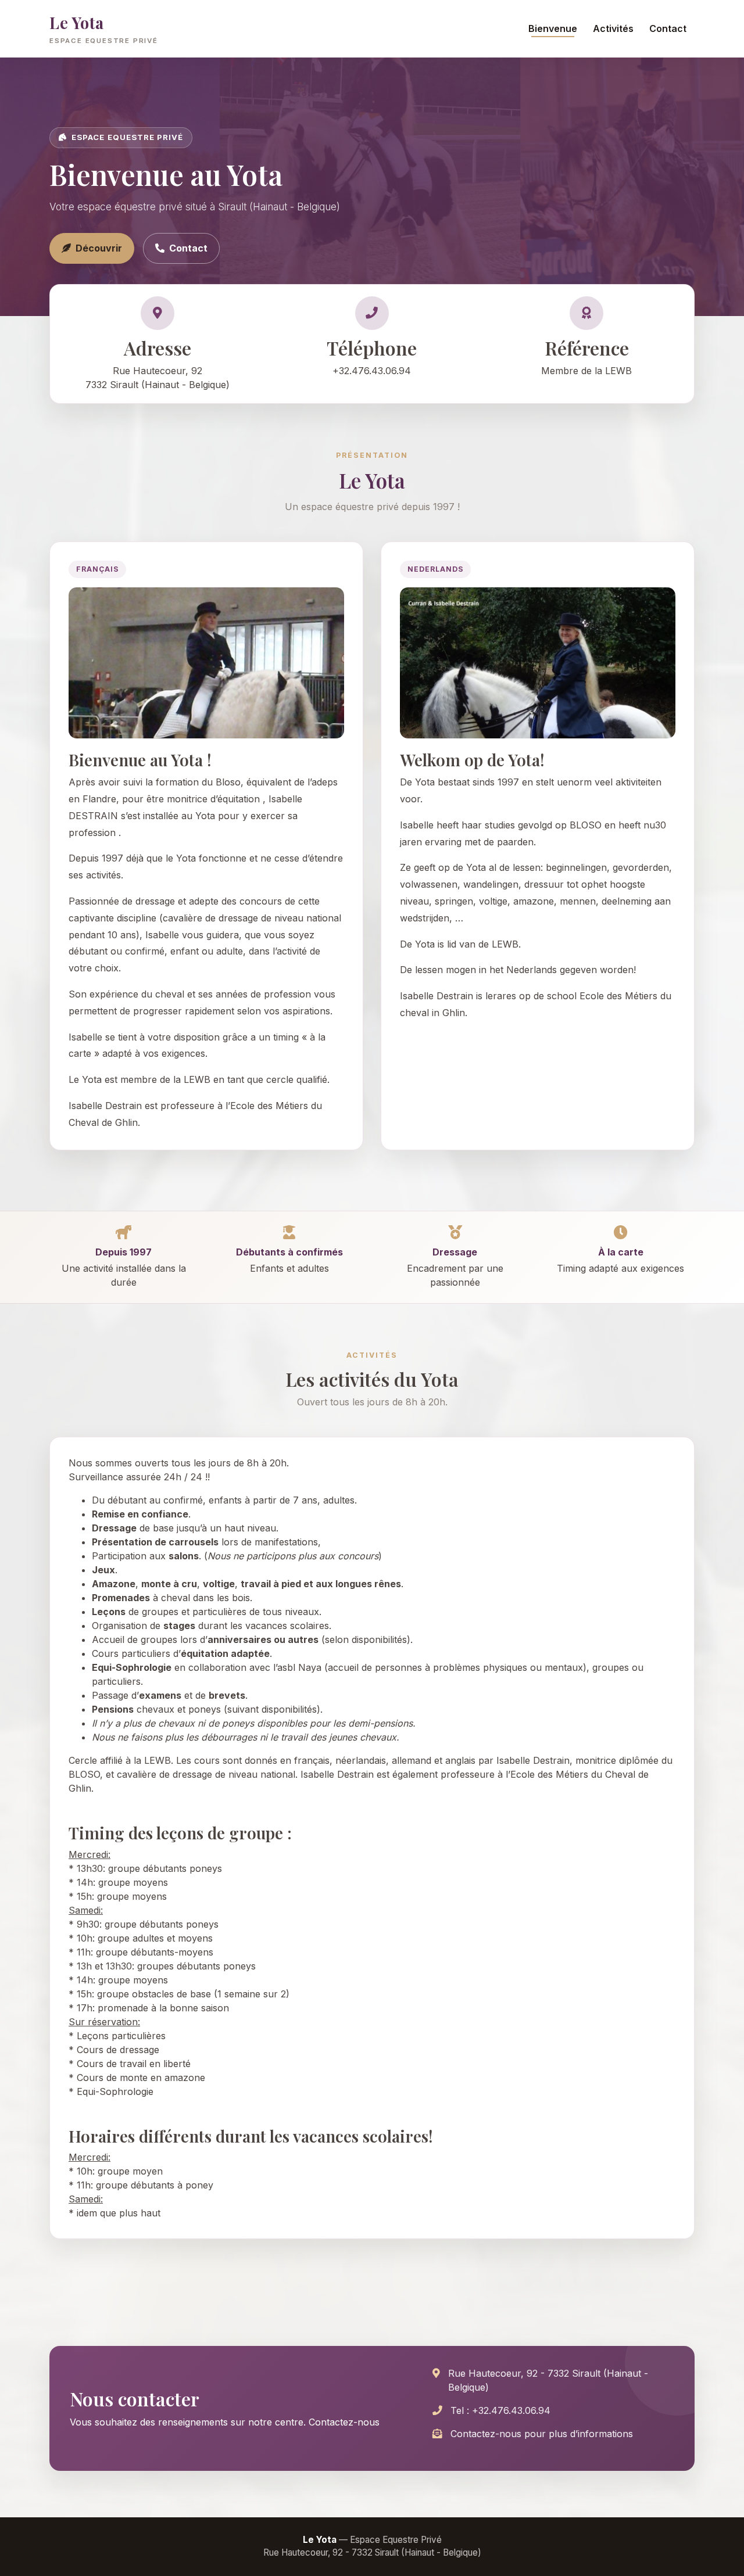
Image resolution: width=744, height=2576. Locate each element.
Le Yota (104, 28)
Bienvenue (553, 28)
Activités (613, 28)
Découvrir (99, 248)
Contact (668, 28)
